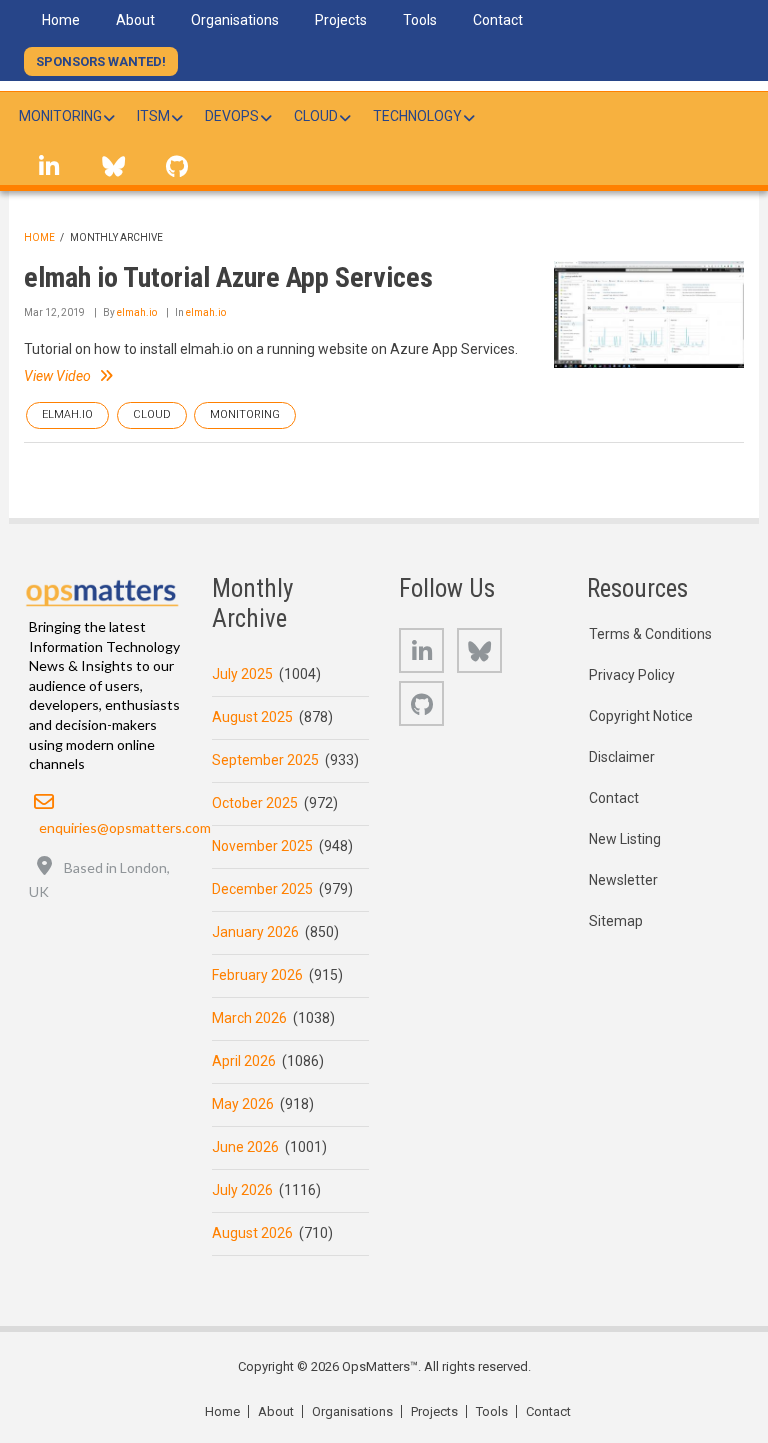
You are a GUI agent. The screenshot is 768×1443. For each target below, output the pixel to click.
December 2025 (262, 889)
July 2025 (242, 674)
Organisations (352, 1411)
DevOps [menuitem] (232, 116)
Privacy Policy (632, 675)
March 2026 (249, 1018)
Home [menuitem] (61, 20)
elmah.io (137, 312)
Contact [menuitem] (498, 20)
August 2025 (252, 717)
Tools (492, 1411)
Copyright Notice (641, 716)
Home (39, 237)
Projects (434, 1411)
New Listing (625, 839)
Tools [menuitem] (420, 20)
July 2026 (242, 1190)
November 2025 (262, 846)
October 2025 (255, 803)
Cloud (152, 414)
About (276, 1411)
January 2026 (255, 932)
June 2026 (245, 1147)
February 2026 (257, 975)
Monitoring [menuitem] (60, 116)
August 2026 (252, 1233)
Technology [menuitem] (417, 116)
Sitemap (616, 921)
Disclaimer (622, 757)
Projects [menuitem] (341, 20)
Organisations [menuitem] (235, 20)
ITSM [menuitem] (153, 116)
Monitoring (245, 414)
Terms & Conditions (650, 634)
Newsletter (623, 880)
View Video (57, 376)
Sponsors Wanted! (101, 61)
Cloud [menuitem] (316, 116)
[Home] (102, 589)
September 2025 (265, 760)
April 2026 (244, 1061)
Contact (614, 798)
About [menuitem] (135, 20)
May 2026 (243, 1104)
